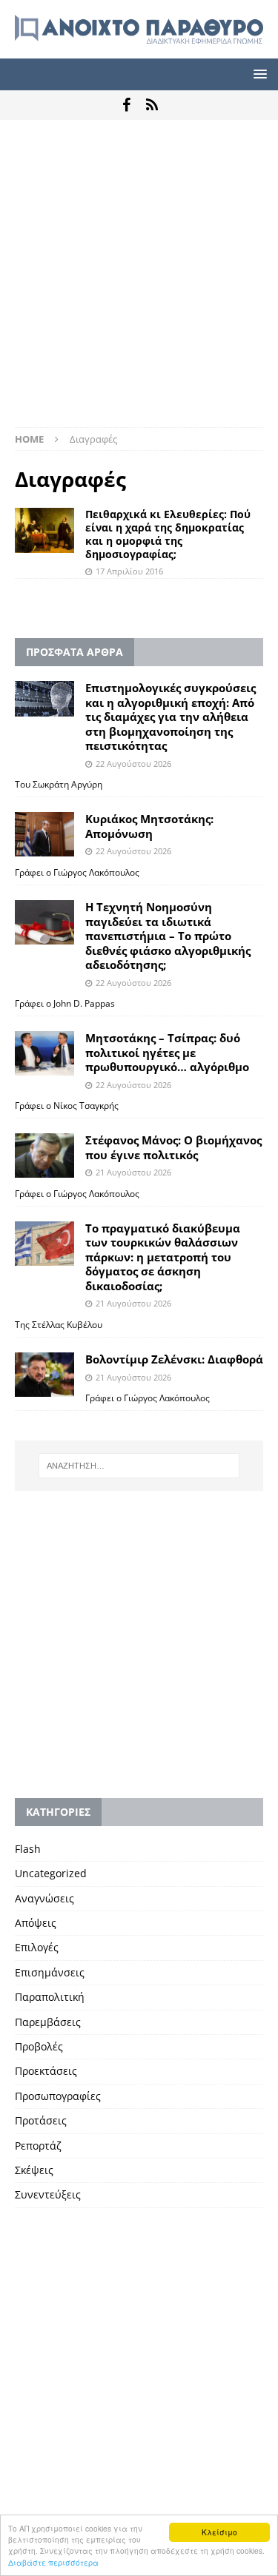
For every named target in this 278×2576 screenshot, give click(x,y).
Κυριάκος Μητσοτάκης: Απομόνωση (149, 826)
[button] (258, 74)
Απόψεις (36, 1923)
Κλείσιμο (219, 2532)
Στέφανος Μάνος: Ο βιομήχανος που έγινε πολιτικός (173, 1147)
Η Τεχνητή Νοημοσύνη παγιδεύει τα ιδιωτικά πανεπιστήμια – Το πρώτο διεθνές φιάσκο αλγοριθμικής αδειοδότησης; (168, 936)
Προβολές (39, 2046)
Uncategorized (51, 1873)
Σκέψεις (34, 2170)
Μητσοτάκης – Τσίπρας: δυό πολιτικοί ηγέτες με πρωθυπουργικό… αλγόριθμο (167, 1052)
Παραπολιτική (50, 1997)
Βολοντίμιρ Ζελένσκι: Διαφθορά (174, 1359)
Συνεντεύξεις (48, 2194)
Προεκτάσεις (46, 2071)
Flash (28, 1849)
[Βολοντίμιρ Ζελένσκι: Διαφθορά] (44, 1375)
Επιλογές (37, 1947)
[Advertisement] (139, 281)
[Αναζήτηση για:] (139, 1466)
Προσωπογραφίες (58, 2096)
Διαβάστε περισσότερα (53, 2562)
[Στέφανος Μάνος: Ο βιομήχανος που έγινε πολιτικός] (44, 1155)
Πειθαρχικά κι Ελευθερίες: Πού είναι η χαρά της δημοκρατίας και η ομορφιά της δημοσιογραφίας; (168, 534)
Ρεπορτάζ (38, 2146)
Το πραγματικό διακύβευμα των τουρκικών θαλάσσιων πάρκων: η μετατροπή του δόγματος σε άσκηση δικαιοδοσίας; (163, 1257)
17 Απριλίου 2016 (129, 571)
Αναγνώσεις (44, 1898)
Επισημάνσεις (50, 1972)
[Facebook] (126, 105)
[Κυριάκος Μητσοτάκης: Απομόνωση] (44, 834)
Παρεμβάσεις (48, 2022)
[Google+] (152, 105)
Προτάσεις (41, 2120)
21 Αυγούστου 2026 (133, 1172)
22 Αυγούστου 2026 (133, 764)
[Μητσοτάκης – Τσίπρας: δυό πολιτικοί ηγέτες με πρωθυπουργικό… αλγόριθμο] (44, 1053)
